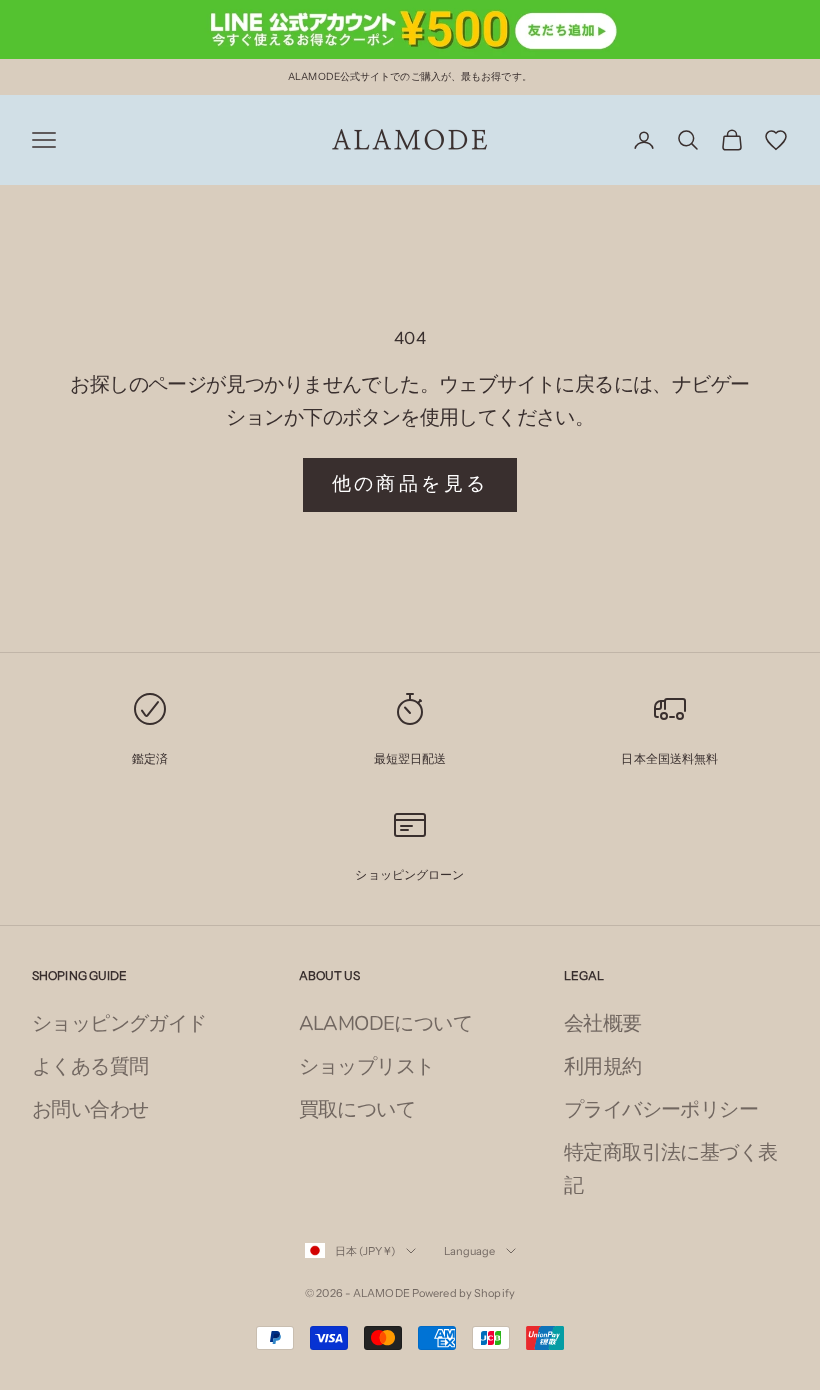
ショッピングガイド (119, 1023)
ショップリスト (367, 1066)
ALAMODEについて (385, 1023)
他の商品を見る (410, 484)
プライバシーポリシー (661, 1109)
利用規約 (603, 1066)
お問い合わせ (90, 1109)
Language (470, 1251)
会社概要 (603, 1023)
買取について (357, 1109)
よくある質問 (90, 1066)
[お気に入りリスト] (776, 140)
